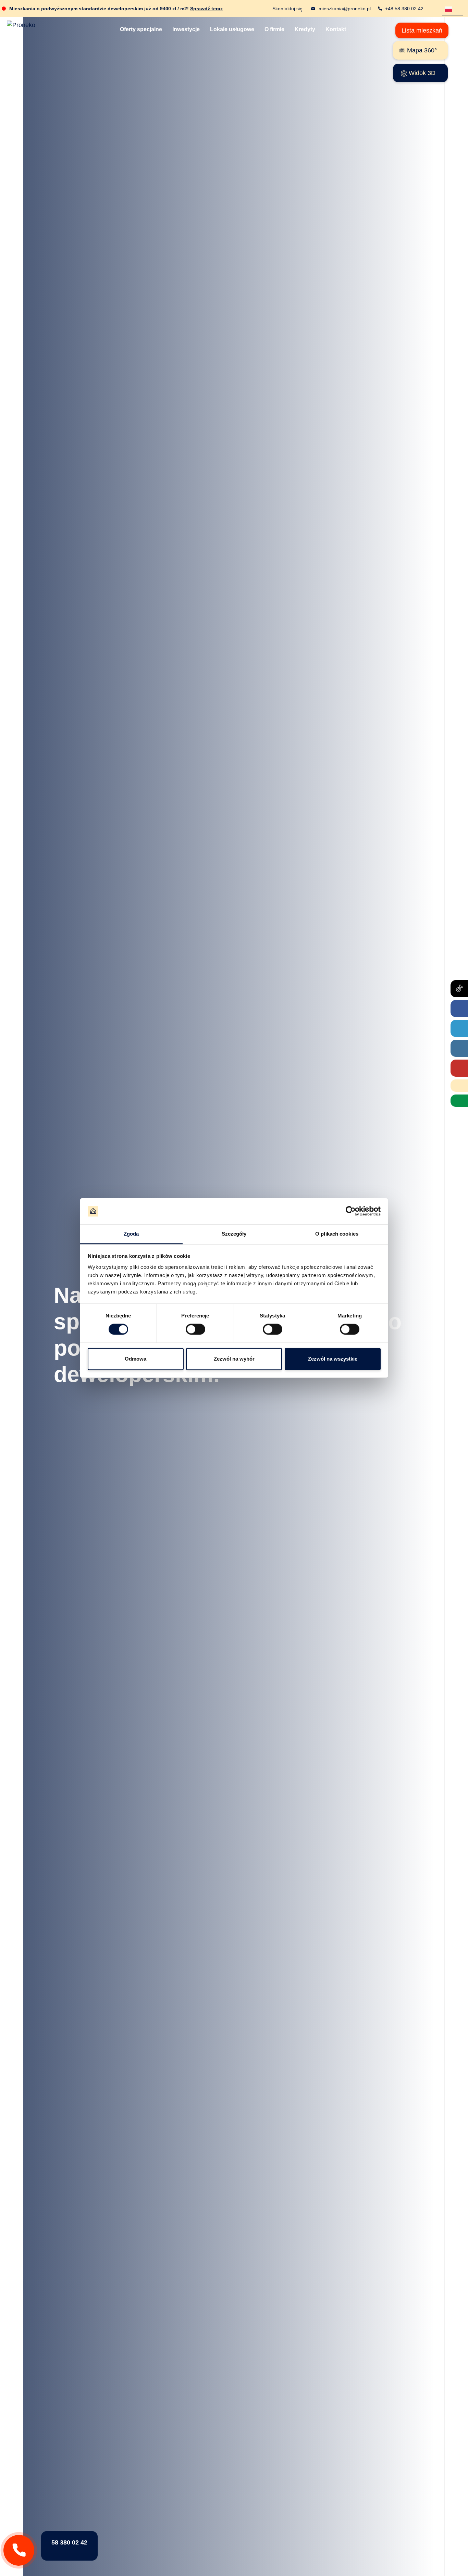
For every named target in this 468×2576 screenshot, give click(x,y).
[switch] (195, 1329)
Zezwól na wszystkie (333, 1359)
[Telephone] (459, 1086)
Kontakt (336, 29)
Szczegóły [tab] (234, 1234)
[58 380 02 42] (19, 2550)
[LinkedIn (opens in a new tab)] (459, 1028)
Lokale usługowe (232, 29)
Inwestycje (186, 29)
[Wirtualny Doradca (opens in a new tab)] (459, 1101)
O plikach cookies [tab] (337, 1234)
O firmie (274, 29)
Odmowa (136, 1359)
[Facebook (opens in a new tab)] (459, 1009)
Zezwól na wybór (234, 1359)
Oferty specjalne (141, 29)
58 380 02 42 (69, 2542)
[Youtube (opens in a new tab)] (459, 1068)
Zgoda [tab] (131, 1234)
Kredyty (305, 29)
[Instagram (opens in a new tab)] (459, 1048)
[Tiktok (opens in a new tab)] (459, 989)
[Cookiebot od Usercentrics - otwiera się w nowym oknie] (351, 1211)
